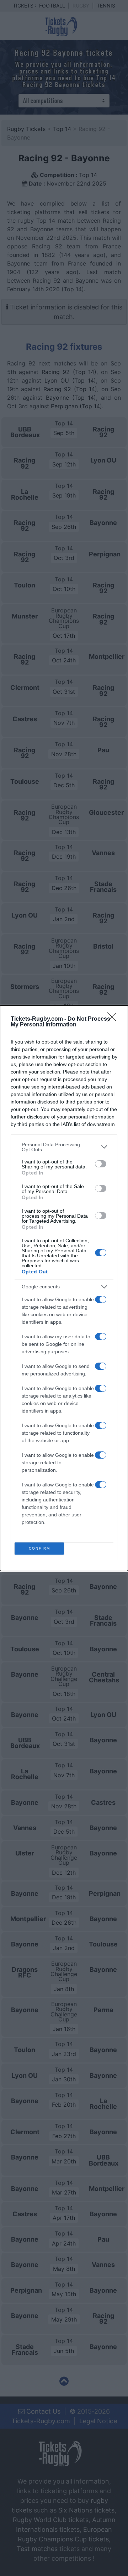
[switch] (101, 1164)
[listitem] (64, 1147)
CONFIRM (39, 1548)
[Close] (114, 1019)
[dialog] (64, 1288)
